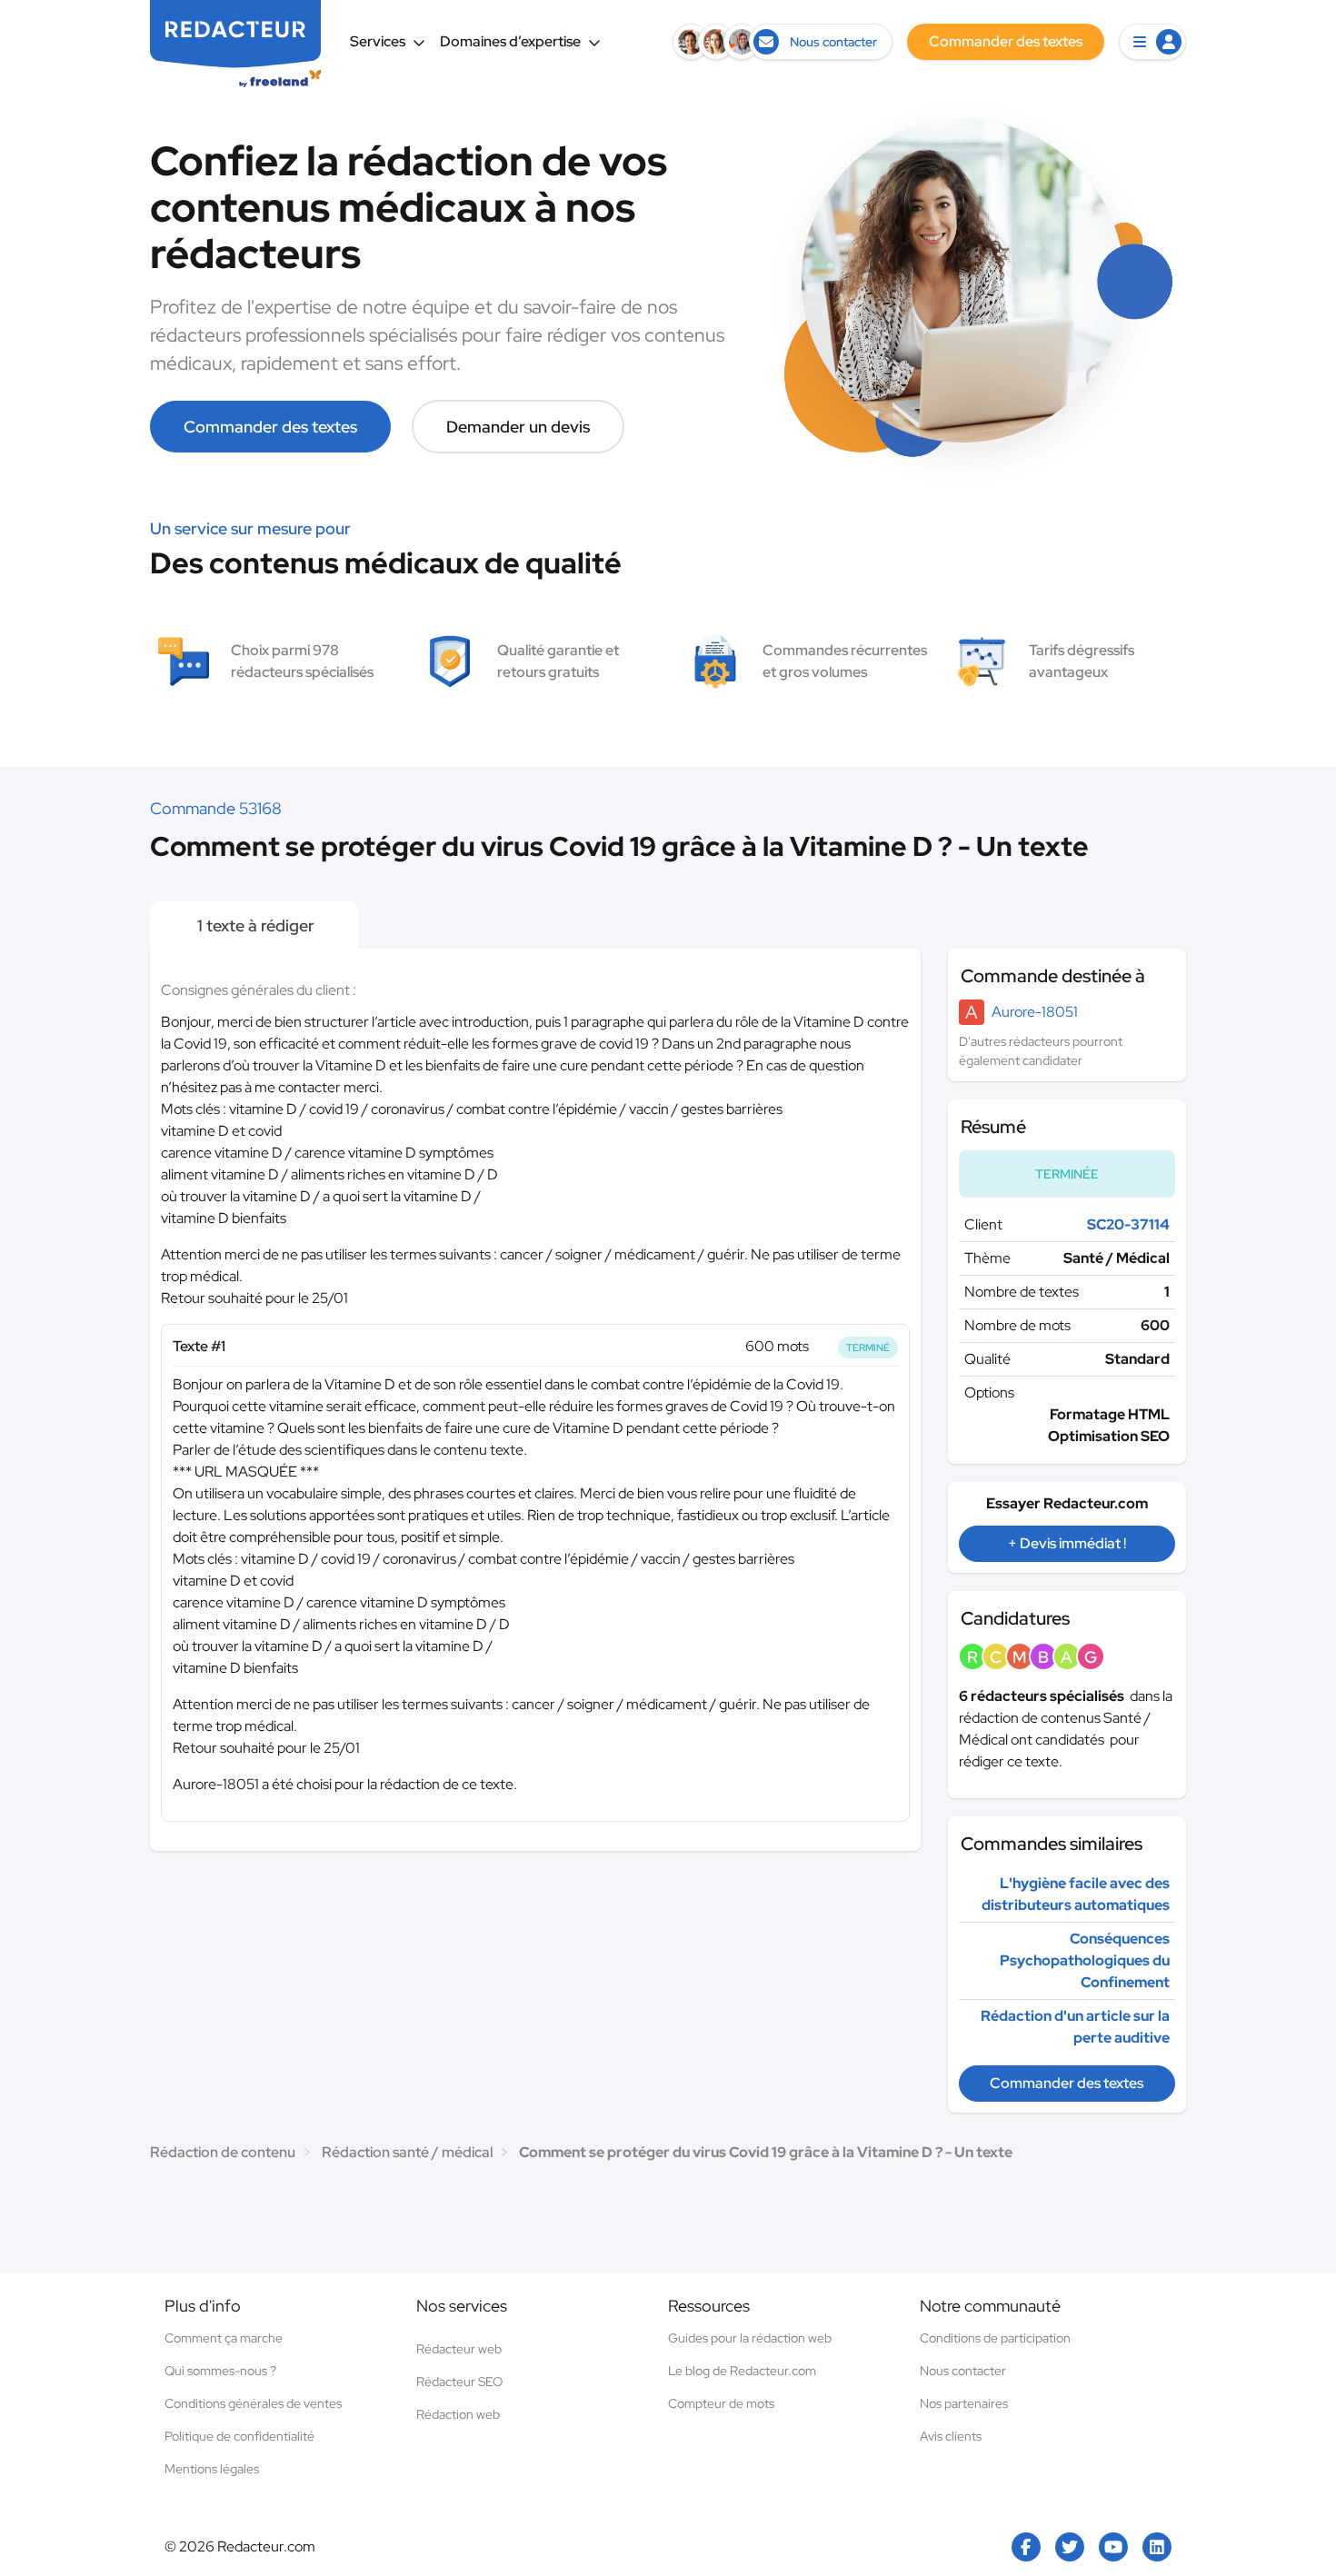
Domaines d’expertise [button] (510, 41)
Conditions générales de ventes (253, 2403)
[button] (1152, 42)
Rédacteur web (459, 2349)
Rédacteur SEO (459, 2382)
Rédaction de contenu (223, 2152)
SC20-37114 (1128, 1224)
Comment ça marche (224, 2338)
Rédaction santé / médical (407, 2152)
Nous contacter (963, 2371)
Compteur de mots (721, 2403)
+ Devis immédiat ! (1067, 1543)
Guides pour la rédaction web (750, 2338)
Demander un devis (518, 427)
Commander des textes (270, 427)
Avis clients (951, 2436)
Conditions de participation (995, 2338)
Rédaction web (458, 2414)
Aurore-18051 (1035, 1012)
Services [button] (378, 41)
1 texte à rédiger (254, 925)
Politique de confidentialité (239, 2436)
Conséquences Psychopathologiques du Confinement (1085, 1960)
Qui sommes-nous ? (220, 2371)
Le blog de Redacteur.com (742, 2371)
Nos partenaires (964, 2403)
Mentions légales (212, 2469)
